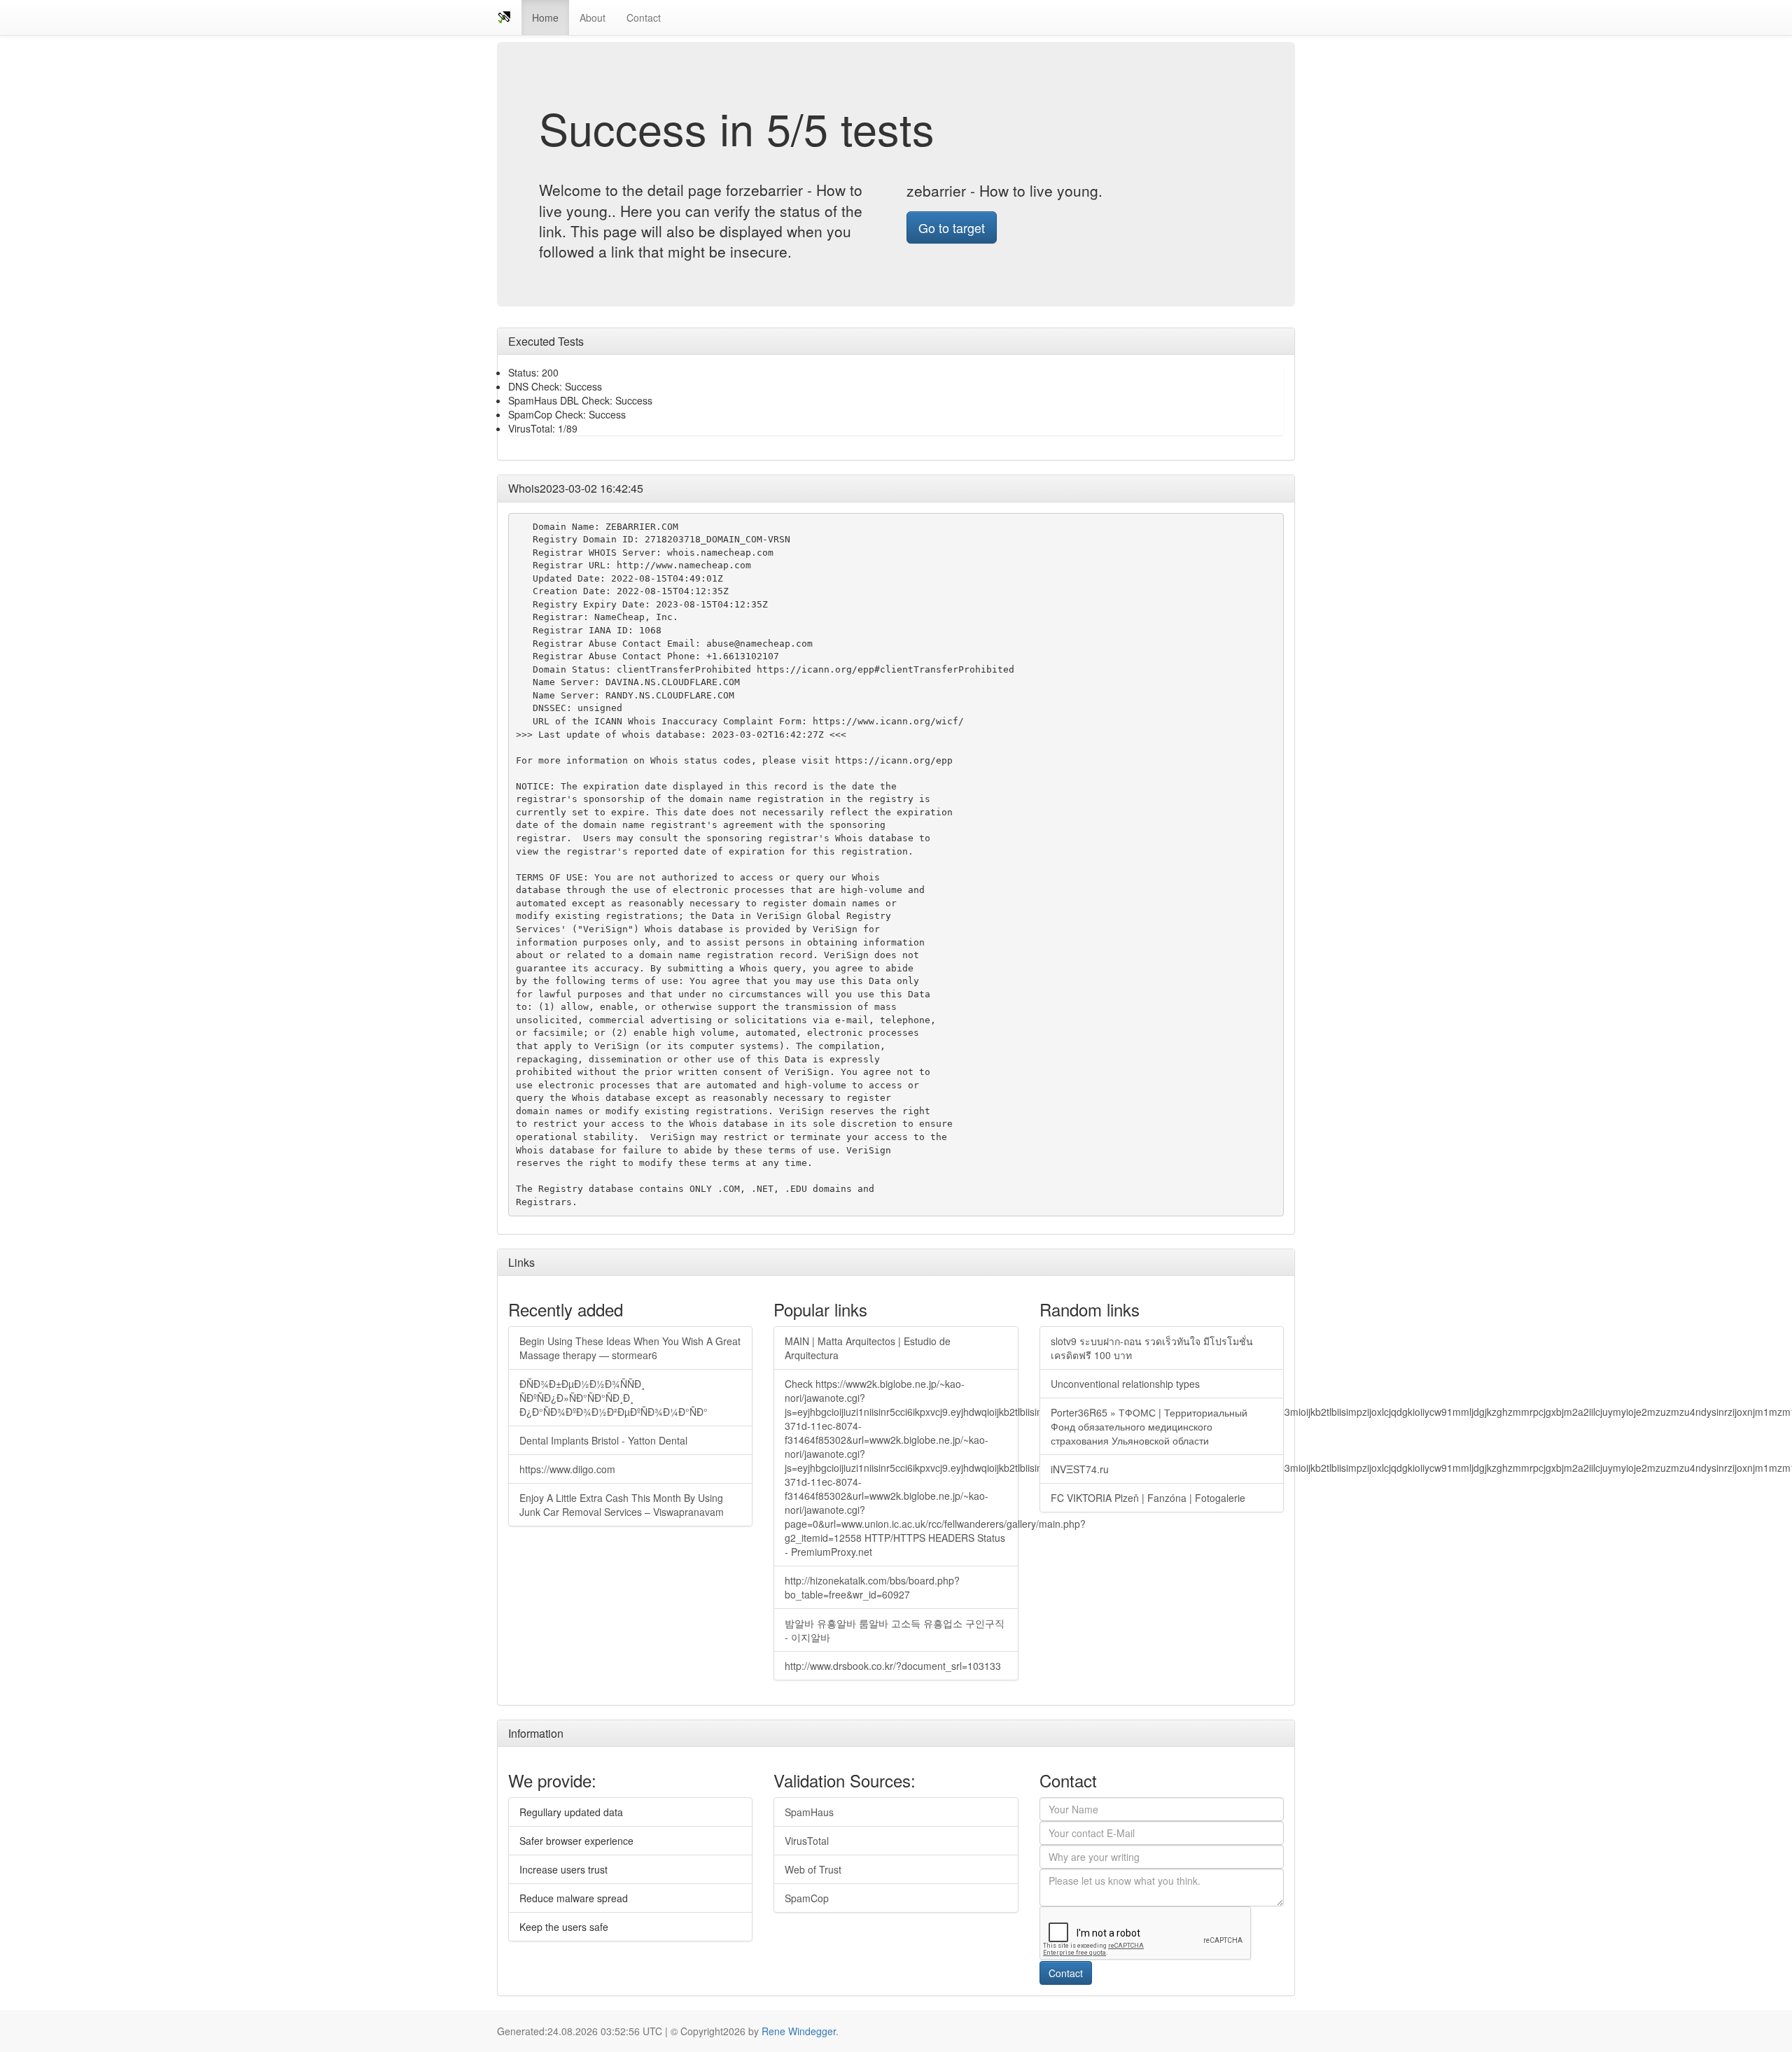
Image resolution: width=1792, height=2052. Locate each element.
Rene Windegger (799, 2031)
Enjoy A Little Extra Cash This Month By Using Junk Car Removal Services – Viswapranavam (622, 1505)
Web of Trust (813, 1869)
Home (545, 17)
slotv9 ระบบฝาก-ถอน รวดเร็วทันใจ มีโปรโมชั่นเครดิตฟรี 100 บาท (1152, 1348)
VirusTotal (807, 1841)
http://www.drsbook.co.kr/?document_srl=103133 (893, 1666)
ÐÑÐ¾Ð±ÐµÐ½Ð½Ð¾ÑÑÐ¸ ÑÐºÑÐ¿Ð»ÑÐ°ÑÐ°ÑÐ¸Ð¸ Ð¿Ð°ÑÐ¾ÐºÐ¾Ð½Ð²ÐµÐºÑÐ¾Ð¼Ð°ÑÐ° (614, 1398)
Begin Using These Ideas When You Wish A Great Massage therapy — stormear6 (630, 1348)
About (593, 17)
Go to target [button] (952, 227)
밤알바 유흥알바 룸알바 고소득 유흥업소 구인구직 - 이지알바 (895, 1630)
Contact (644, 17)
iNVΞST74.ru (1080, 1469)
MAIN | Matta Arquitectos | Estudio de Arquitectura (868, 1348)
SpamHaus (809, 1812)
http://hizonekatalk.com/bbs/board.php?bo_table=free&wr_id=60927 (872, 1587)
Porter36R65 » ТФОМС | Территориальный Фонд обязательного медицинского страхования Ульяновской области (1149, 1426)
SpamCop (807, 1898)
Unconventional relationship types (1125, 1384)
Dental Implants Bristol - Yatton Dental (603, 1440)
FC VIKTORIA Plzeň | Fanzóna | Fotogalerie (1148, 1498)
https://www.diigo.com (567, 1469)
